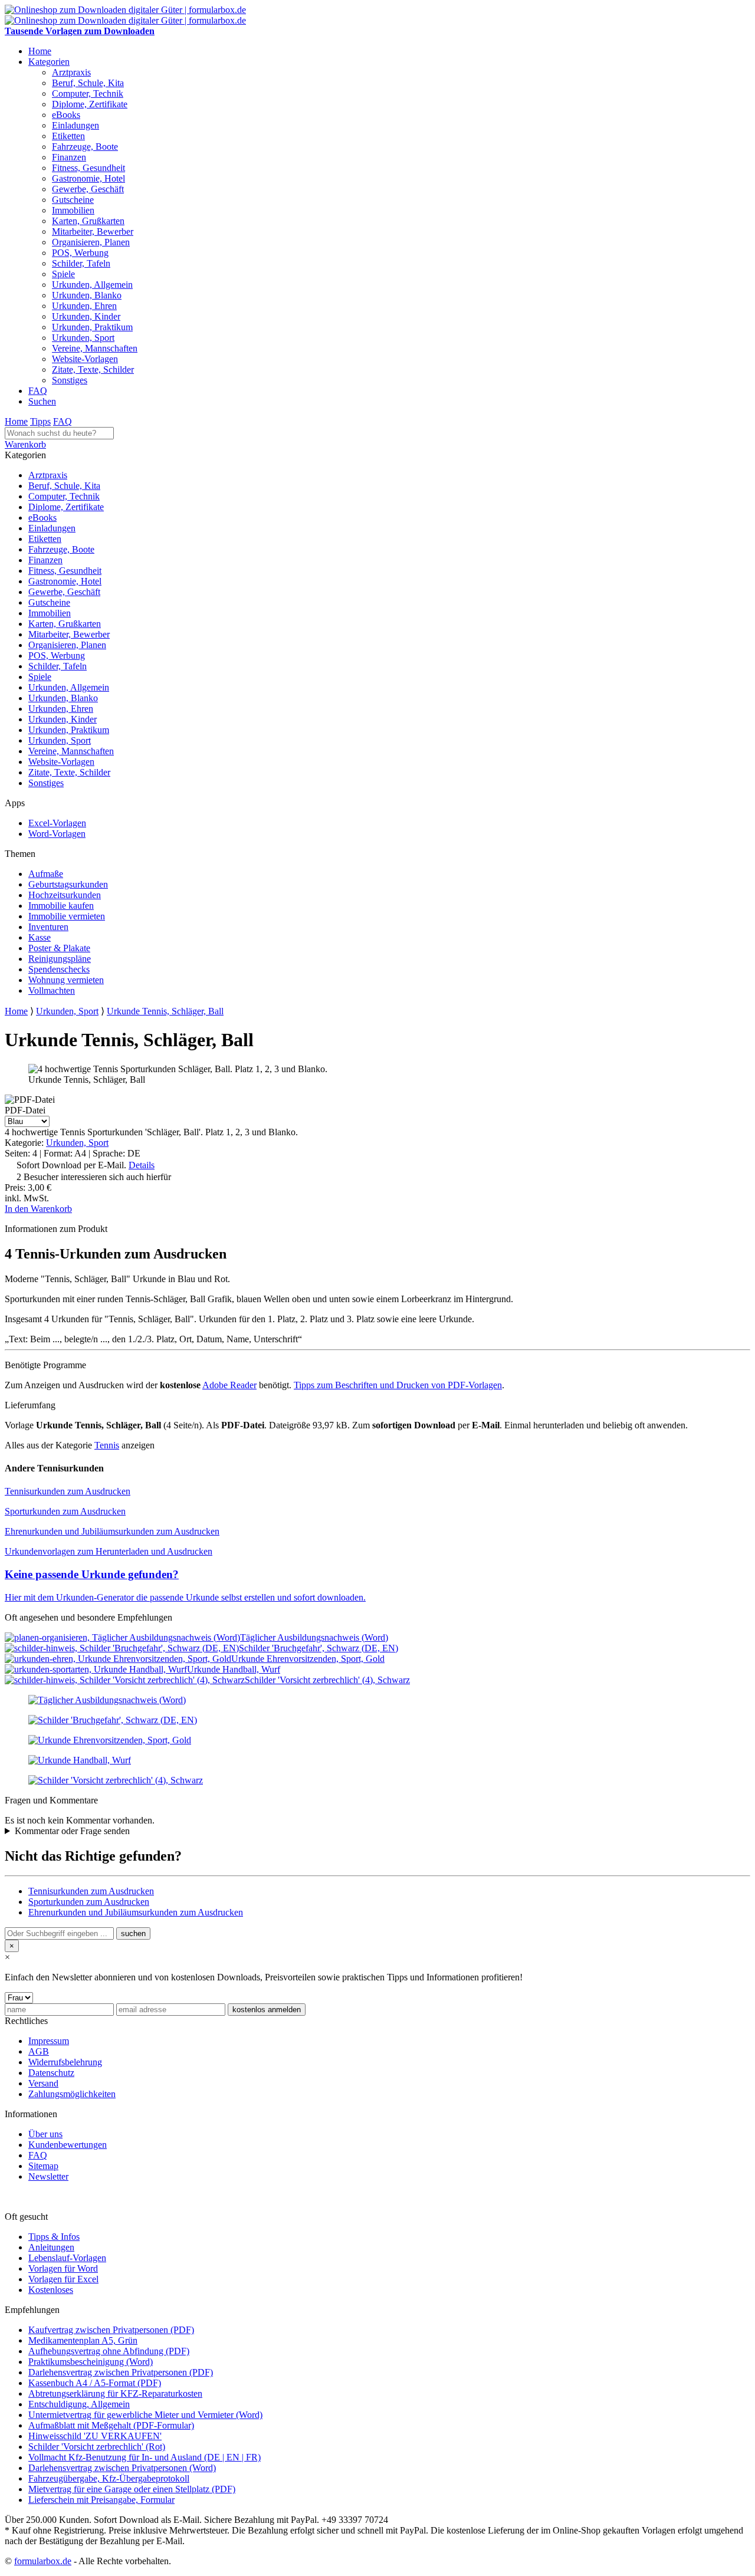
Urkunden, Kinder (86, 316)
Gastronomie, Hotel (88, 178)
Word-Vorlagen (57, 834)
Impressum (49, 2041)
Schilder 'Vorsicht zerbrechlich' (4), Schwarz (327, 1680)
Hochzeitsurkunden (65, 895)
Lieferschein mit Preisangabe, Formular (101, 2500)
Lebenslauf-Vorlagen (67, 2258)
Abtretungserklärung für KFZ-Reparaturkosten (115, 2393)
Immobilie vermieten (67, 916)
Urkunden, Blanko (87, 295)
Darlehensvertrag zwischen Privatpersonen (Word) (122, 2468)
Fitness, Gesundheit (88, 168)
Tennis (107, 1445)
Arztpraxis (71, 72)
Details (142, 1165)
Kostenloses (51, 2290)
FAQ (38, 391)
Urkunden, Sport (83, 338)
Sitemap (43, 2166)
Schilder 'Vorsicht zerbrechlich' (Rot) (97, 2447)
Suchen (42, 401)
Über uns (45, 2134)
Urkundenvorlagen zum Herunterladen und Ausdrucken (109, 1551)
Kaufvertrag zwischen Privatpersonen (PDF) (111, 2330)
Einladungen (75, 125)
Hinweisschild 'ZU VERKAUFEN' (95, 2436)
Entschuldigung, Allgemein (79, 2404)
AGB (39, 2051)
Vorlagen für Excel (63, 2279)
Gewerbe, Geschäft (88, 189)
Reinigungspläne (60, 959)
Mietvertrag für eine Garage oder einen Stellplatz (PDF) (132, 2489)
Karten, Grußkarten (88, 221)
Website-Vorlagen (85, 359)
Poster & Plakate (59, 948)
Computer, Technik (88, 93)
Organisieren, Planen (91, 242)
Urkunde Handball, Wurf (234, 1669)
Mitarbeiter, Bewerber (93, 231)
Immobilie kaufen (61, 906)
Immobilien (73, 210)
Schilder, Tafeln (81, 263)
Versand (43, 2083)
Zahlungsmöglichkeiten (72, 2094)
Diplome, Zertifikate (90, 104)
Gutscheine (73, 200)
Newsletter (48, 2176)
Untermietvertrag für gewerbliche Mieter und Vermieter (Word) (145, 2415)
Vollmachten (52, 990)
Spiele (63, 274)
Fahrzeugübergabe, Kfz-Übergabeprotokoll (109, 2478)
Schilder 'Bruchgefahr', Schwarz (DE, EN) (319, 1648)
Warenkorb (25, 444)
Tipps (40, 421)
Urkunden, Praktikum (92, 327)
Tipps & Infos (54, 2237)
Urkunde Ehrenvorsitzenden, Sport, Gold (308, 1659)
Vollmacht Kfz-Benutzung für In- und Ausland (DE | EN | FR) (145, 2457)
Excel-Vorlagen (57, 823)
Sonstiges (70, 380)
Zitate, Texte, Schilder (93, 369)
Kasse (40, 937)
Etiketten (68, 136)
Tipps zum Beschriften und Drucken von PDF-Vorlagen (398, 1385)
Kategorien (49, 62)
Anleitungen (51, 2247)
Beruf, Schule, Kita (88, 83)
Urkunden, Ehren (84, 306)
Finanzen (69, 157)
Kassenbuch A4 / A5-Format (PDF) (95, 2383)
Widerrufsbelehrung (65, 2062)
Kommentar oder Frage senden (72, 1831)
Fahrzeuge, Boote (85, 147)
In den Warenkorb (38, 1209)
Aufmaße (46, 874)
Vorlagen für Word (63, 2268)
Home (40, 51)
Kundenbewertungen (68, 2145)
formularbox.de (43, 2561)
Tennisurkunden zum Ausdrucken (68, 1491)
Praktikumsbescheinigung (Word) (91, 2362)
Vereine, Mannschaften (95, 348)
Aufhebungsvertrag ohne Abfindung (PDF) (109, 2351)
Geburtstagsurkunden (68, 884)
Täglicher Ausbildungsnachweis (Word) (314, 1637)
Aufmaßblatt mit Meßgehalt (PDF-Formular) (111, 2425)
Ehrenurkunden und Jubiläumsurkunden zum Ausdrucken (112, 1531)
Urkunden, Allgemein (92, 285)
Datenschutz (51, 2073)
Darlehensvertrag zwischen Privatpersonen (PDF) (121, 2372)
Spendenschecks (59, 969)
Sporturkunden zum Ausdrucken (65, 1511)
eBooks (66, 115)
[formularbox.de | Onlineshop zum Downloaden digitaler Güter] (125, 10)
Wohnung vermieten (66, 980)
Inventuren (48, 927)
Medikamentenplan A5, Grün (83, 2340)
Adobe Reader (229, 1385)
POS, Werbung (80, 253)
